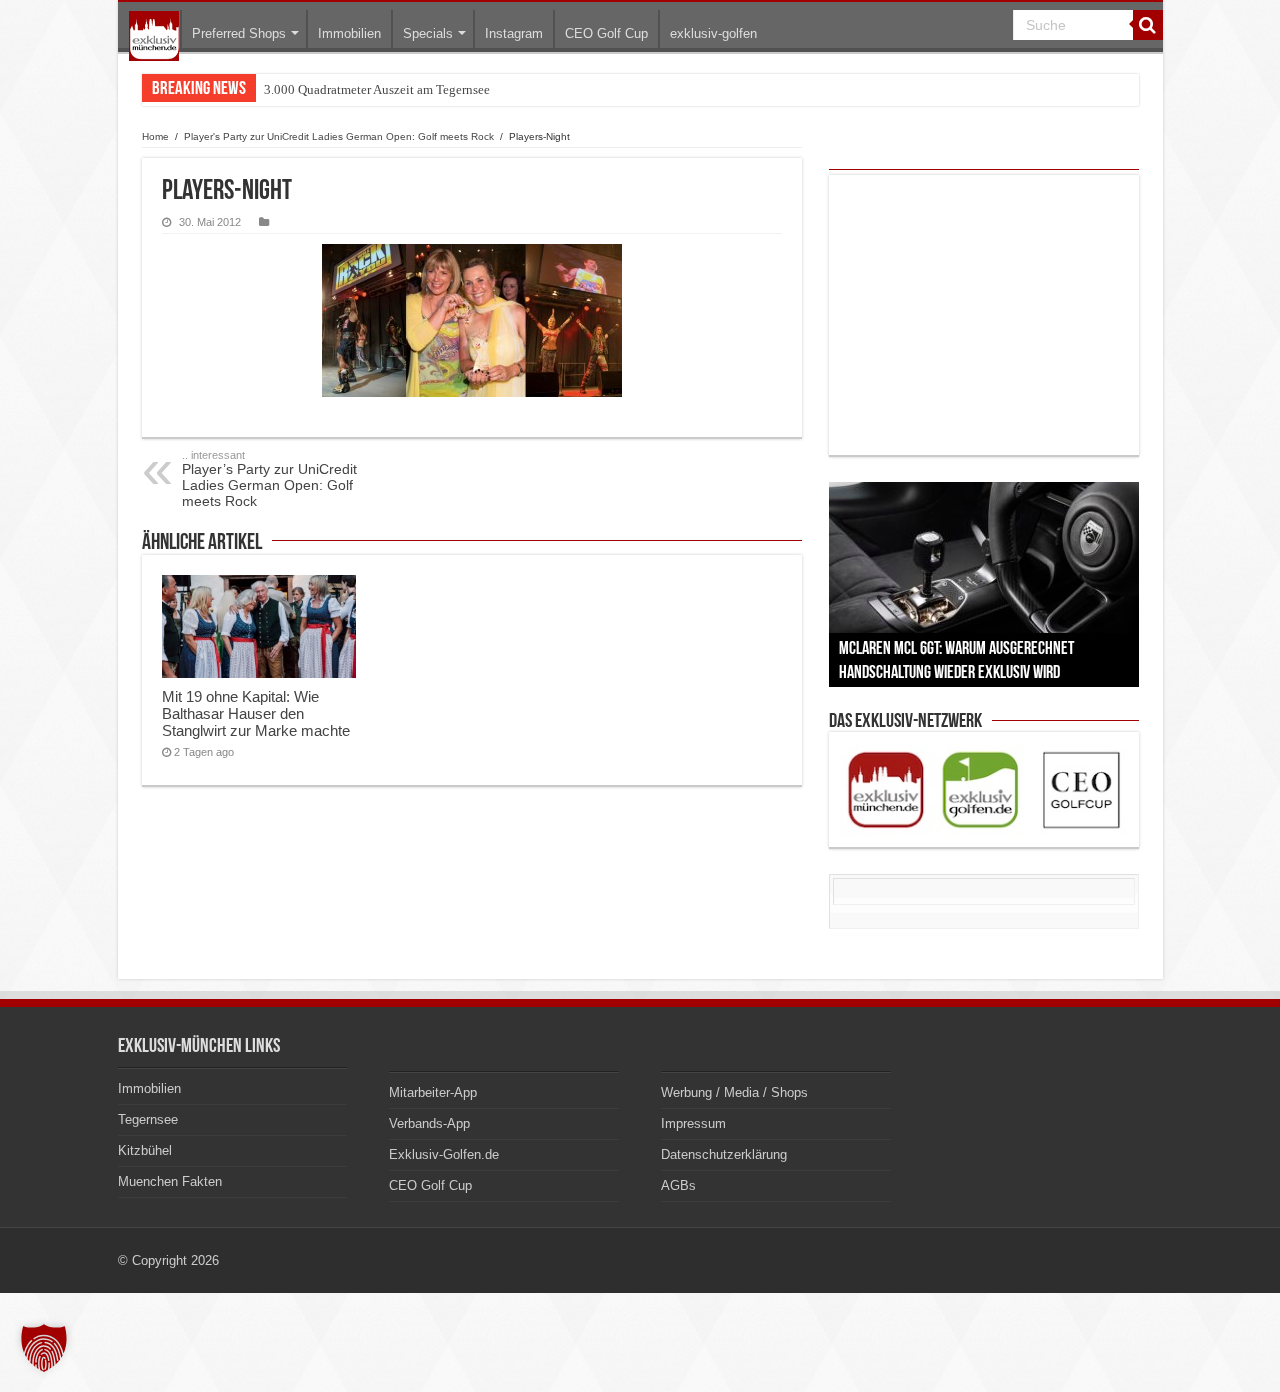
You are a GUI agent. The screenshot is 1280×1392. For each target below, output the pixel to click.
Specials (428, 33)
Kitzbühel (145, 1150)
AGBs (678, 1185)
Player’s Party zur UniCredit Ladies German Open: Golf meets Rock (269, 479)
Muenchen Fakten (170, 1181)
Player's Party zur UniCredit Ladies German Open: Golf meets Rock (339, 136)
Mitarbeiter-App (433, 1092)
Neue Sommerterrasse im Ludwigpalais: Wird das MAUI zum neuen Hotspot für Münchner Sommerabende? (552, 89)
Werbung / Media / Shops (734, 1092)
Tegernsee (148, 1119)
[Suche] (1148, 25)
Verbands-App (429, 1123)
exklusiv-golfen (713, 33)
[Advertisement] (984, 315)
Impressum (693, 1123)
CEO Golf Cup (606, 33)
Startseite (154, 36)
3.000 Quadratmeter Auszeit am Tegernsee (377, 89)
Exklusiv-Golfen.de (444, 1154)
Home (155, 136)
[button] (44, 1348)
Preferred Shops (239, 33)
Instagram (514, 33)
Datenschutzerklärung (724, 1154)
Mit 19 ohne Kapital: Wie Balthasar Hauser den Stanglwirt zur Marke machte (256, 713)
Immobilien (349, 33)
